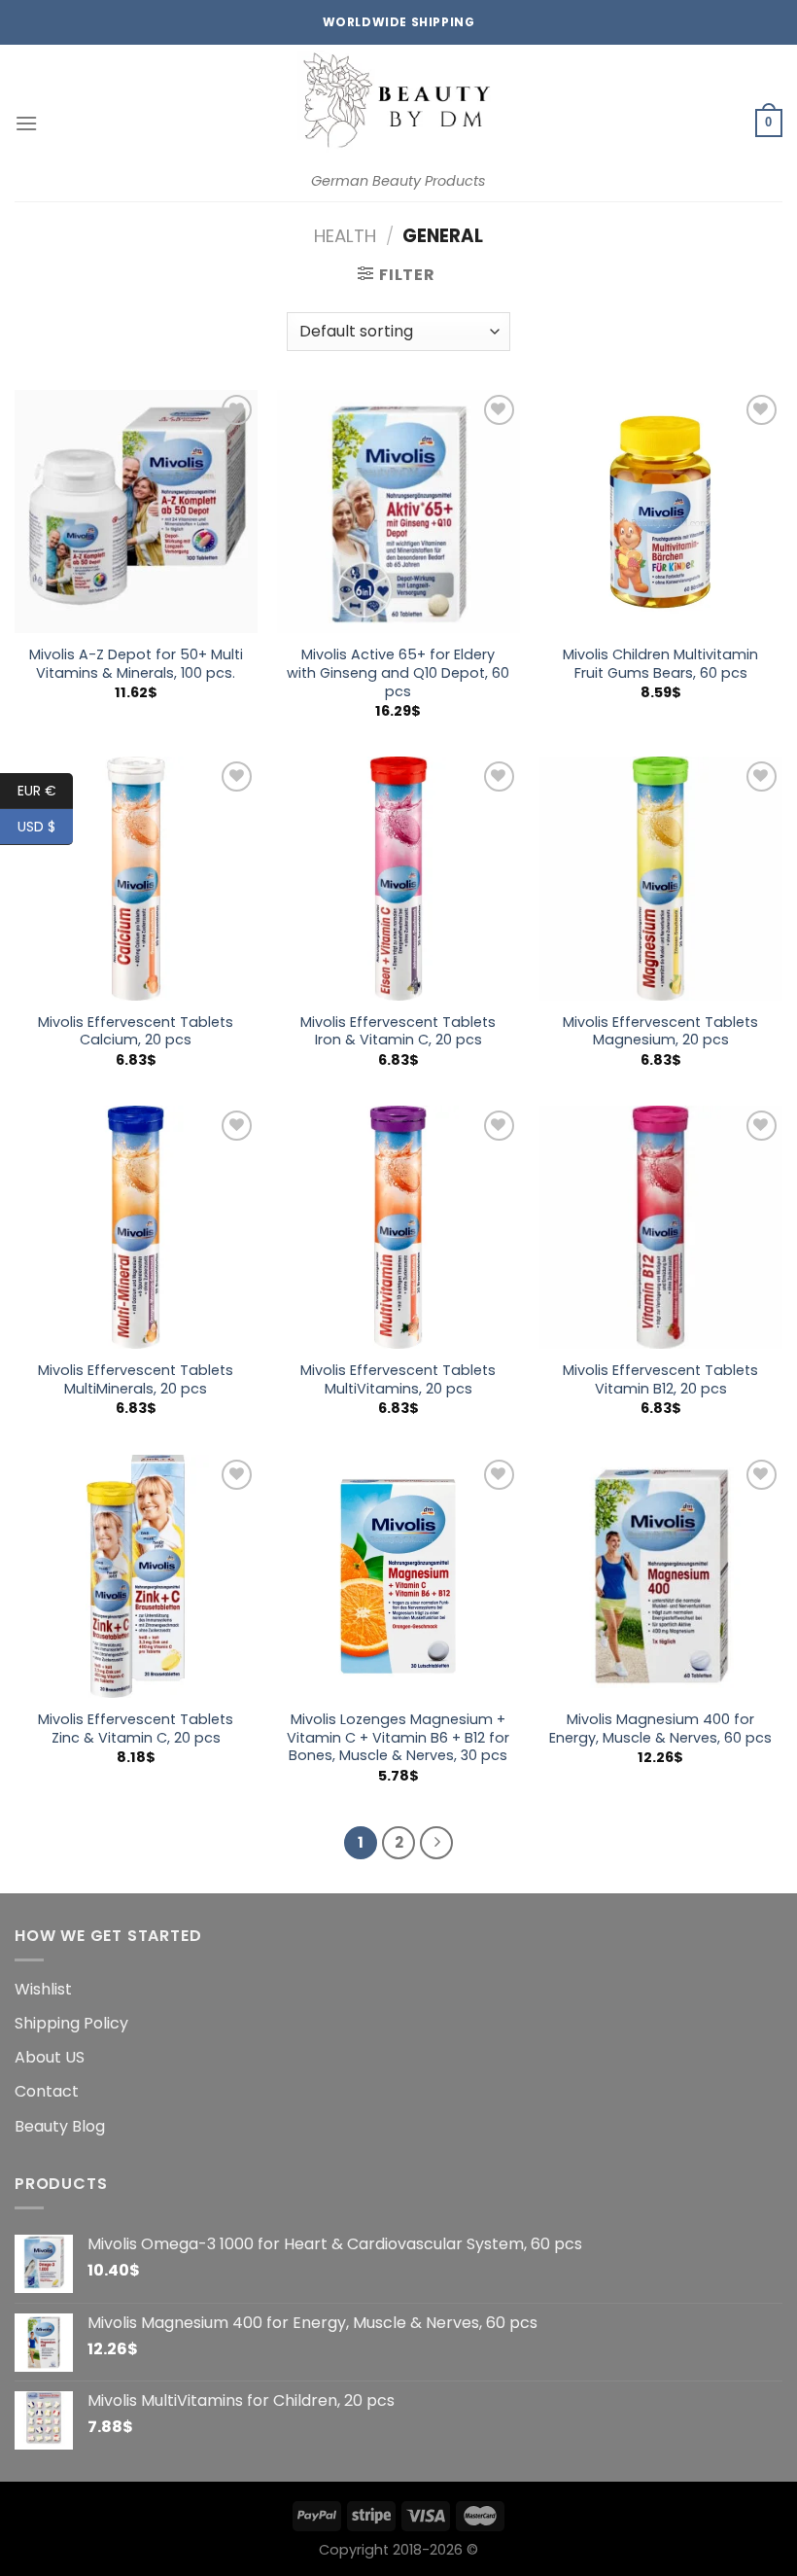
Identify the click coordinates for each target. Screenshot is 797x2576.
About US (50, 2057)
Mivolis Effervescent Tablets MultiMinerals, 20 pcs (136, 1379)
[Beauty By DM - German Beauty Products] (398, 105)
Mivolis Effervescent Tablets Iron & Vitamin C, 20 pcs (398, 1031)
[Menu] (26, 123)
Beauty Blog (60, 2126)
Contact (47, 2091)
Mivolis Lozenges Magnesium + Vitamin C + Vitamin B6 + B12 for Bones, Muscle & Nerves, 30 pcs (398, 1738)
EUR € (37, 791)
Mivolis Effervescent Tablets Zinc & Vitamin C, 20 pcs (136, 1729)
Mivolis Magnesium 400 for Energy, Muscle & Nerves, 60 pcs (660, 1729)
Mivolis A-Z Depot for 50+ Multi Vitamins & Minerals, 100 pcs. (136, 664)
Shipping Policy (71, 2023)
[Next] (436, 1843)
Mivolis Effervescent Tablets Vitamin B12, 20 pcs (660, 1379)
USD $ (36, 827)
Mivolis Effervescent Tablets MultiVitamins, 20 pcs (398, 1379)
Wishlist (43, 1989)
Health (345, 236)
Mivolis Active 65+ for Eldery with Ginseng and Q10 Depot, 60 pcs (398, 673)
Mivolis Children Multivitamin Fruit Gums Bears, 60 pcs (660, 664)
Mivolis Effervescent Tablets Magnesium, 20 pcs (660, 1031)
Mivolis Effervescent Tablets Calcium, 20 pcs (136, 1031)
